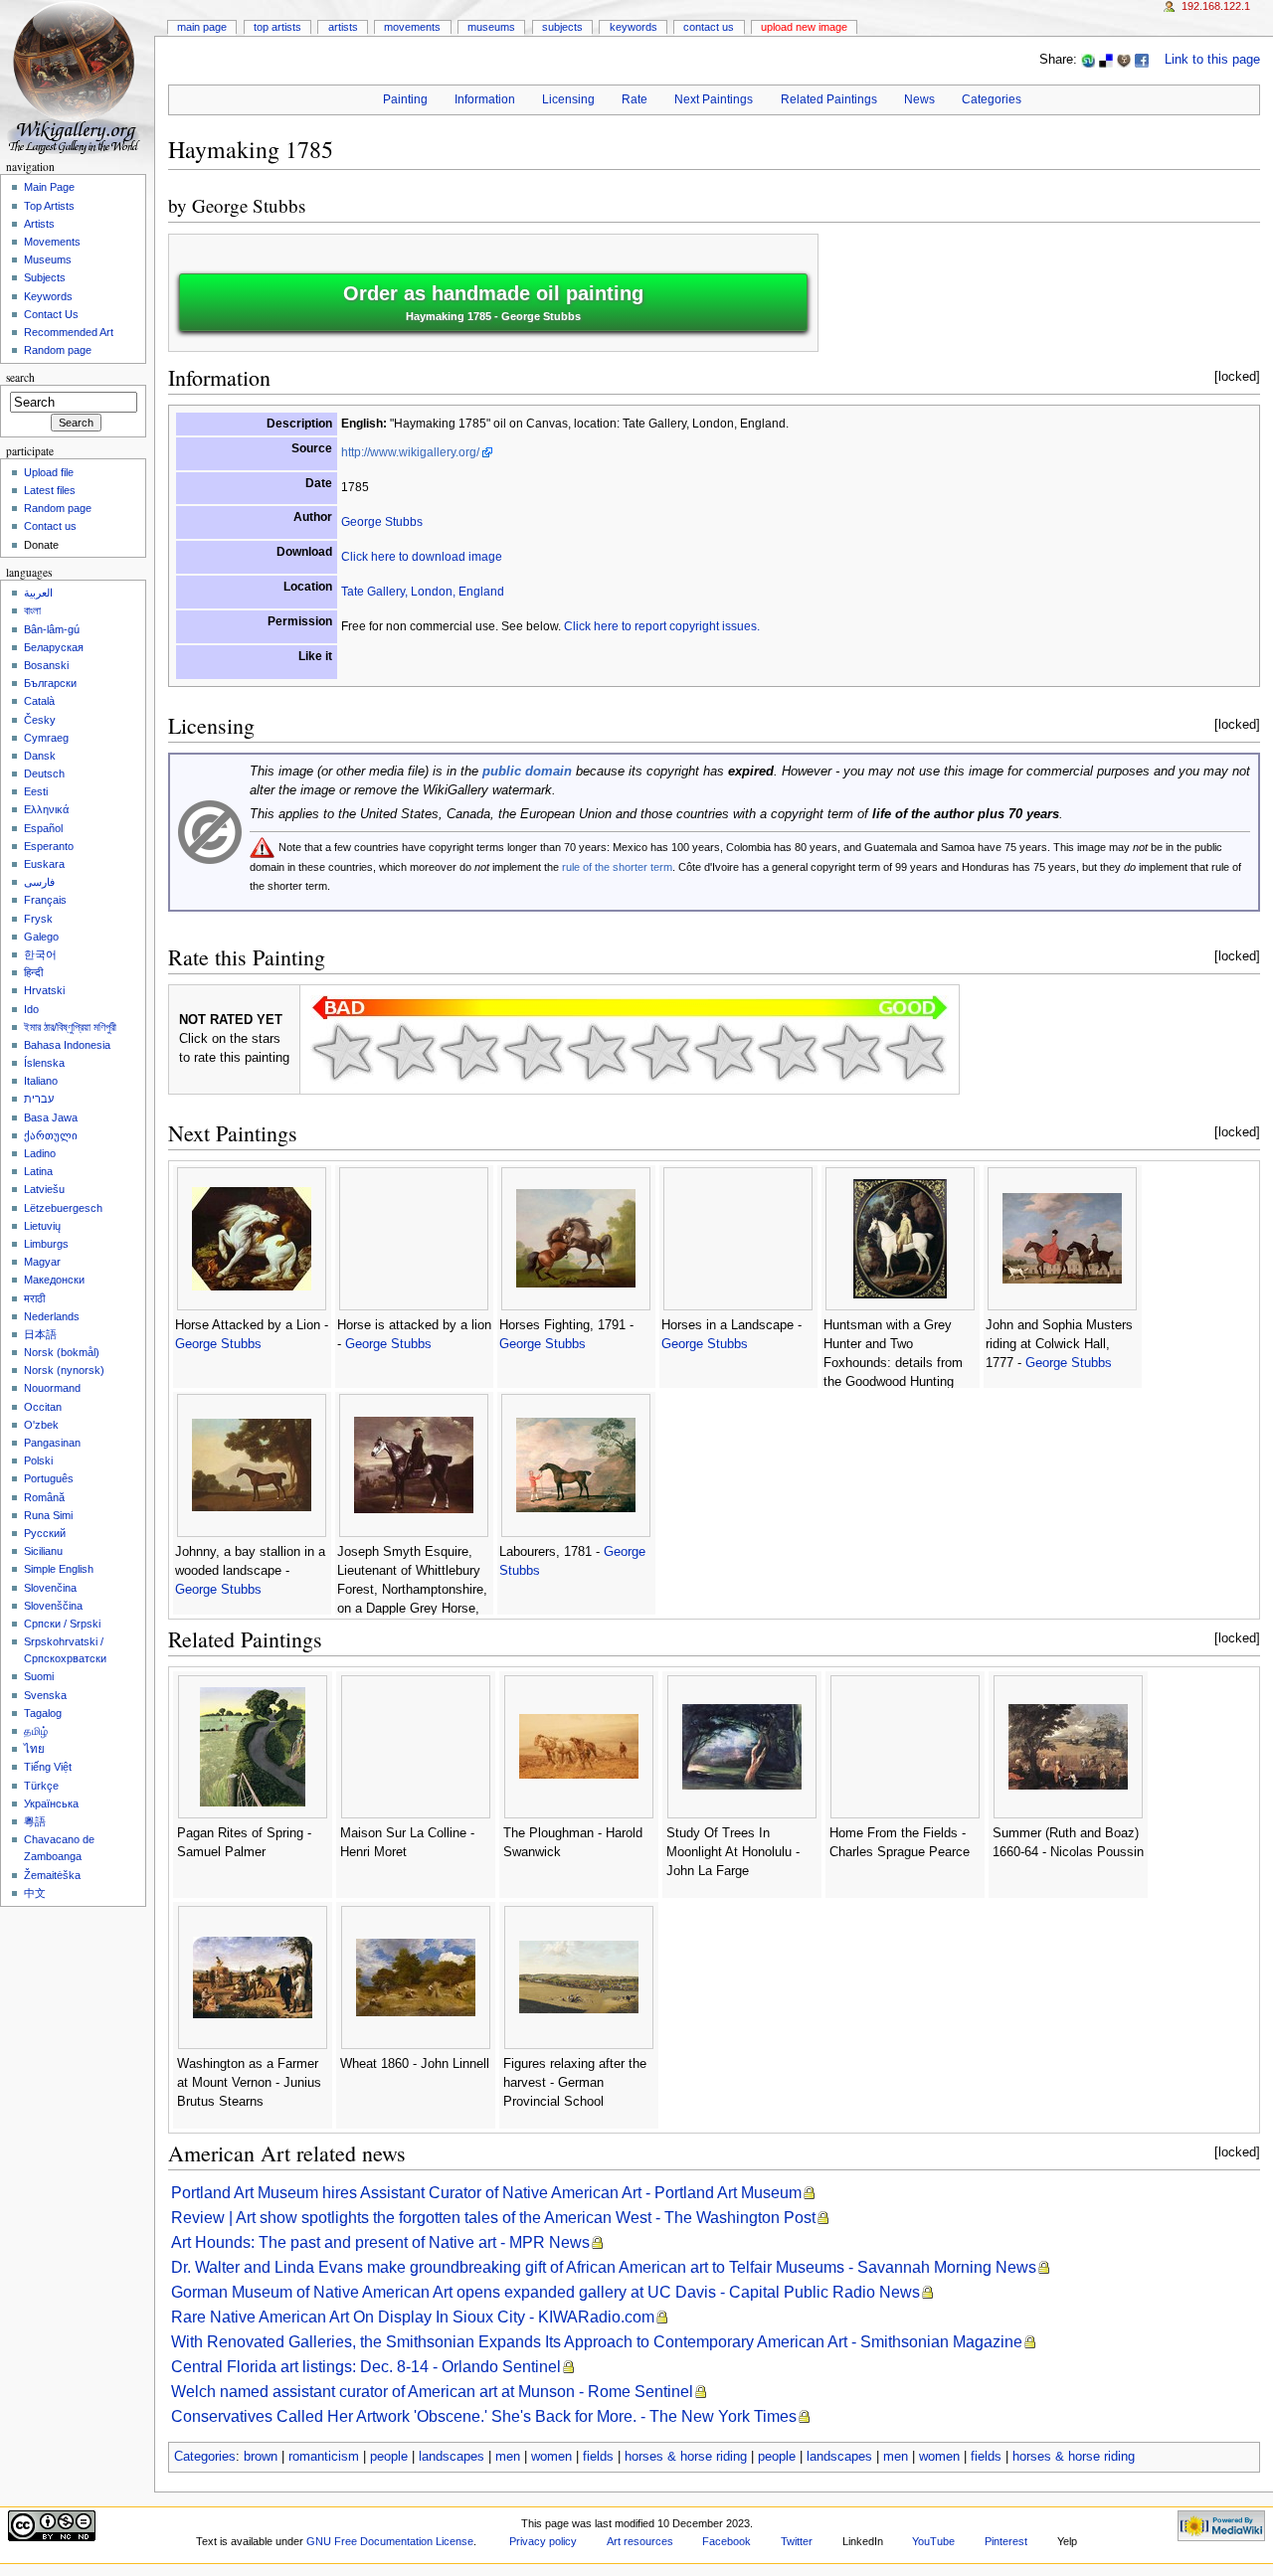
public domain (527, 772)
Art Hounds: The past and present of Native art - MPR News (380, 2242)
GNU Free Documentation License (390, 2541)
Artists (343, 27)
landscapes (452, 2457)
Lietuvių (42, 1226)
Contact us (50, 526)
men (508, 2457)
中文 (35, 1893)
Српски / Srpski (62, 1624)
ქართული (51, 1135)
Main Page (202, 27)
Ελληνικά (46, 809)
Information (485, 99)
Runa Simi (48, 1515)
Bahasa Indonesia (67, 1045)
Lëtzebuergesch (63, 1208)
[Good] (660, 1052)
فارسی (39, 882)
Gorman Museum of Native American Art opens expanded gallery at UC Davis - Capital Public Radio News (546, 2292)
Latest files (50, 490)
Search (20, 377)
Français (45, 900)
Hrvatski (44, 990)
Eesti (36, 791)
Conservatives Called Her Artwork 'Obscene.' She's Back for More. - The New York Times (484, 2416)
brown (261, 2457)
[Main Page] (77, 77)
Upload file (49, 472)
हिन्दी (33, 972)
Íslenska (44, 1063)
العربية (38, 593)
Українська (51, 1803)
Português (49, 1478)
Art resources (640, 2541)
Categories (992, 99)
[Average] (597, 1052)
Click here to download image (422, 557)
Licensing (568, 99)
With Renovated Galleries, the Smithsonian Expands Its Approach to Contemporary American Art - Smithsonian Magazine (597, 2342)
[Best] (851, 1052)
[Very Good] (724, 1052)
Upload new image (804, 27)
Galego (41, 937)
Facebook (727, 2541)
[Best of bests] (915, 1052)
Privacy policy (543, 2541)
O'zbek (41, 1425)
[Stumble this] (1088, 60)
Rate (635, 99)
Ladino (40, 1153)
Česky (40, 720)
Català (39, 701)
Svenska (45, 1695)
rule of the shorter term (617, 867)
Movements (412, 27)
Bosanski (46, 665)
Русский (45, 1533)
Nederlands (52, 1316)
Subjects (562, 27)
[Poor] (469, 1052)
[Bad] (406, 1052)
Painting (405, 99)
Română (44, 1497)
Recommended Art (69, 332)
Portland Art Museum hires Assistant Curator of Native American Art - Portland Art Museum (486, 2193)
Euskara (44, 864)
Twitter (797, 2541)
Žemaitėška (52, 1875)
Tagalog (43, 1713)
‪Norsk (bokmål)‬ (62, 1352)
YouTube (933, 2541)
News (919, 99)
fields (598, 2457)
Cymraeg (46, 738)
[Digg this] (1124, 60)
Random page (58, 350)
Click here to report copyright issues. (662, 626)
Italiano (41, 1081)
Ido (31, 1009)
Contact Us (709, 27)
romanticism (324, 2457)
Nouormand (52, 1388)
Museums (491, 27)
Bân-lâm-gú (52, 629)
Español (43, 828)
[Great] (788, 1052)
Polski (38, 1460)
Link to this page (1212, 60)
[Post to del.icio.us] (1106, 60)
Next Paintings (714, 99)
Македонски (54, 1280)
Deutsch (44, 773)
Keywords (634, 27)
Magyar (42, 1262)
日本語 (40, 1334)
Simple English (59, 1569)
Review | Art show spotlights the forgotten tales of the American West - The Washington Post (493, 2218)
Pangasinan (52, 1443)
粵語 (35, 1821)
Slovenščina (53, 1606)
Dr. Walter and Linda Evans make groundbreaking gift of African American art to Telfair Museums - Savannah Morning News (604, 2267)
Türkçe (41, 1786)
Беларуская (54, 647)
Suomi (39, 1676)
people (389, 2457)
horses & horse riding (686, 2457)
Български (50, 683)
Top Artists (277, 27)
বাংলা (32, 610)
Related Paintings (829, 99)
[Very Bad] (342, 1052)
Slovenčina (50, 1588)
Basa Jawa (51, 1117)
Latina (38, 1171)
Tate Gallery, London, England (423, 592)
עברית (39, 1099)
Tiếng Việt (48, 1767)
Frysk (38, 919)
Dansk (40, 756)
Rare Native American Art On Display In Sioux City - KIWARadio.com (413, 2317)
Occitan (43, 1407)
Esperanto (49, 846)
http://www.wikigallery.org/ (410, 452)
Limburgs (46, 1244)
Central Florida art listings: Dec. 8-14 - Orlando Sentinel (366, 2367)
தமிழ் (36, 1731)
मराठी (34, 1298)
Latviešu (44, 1189)
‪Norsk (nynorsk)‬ (64, 1370)
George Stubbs (249, 205)
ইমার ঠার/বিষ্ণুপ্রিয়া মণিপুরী (70, 1027)
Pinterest (1006, 2541)
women (551, 2457)
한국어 (40, 954)
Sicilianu (43, 1551)
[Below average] (533, 1052)
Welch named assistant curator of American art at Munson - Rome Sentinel (432, 2392)
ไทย (34, 1749)
